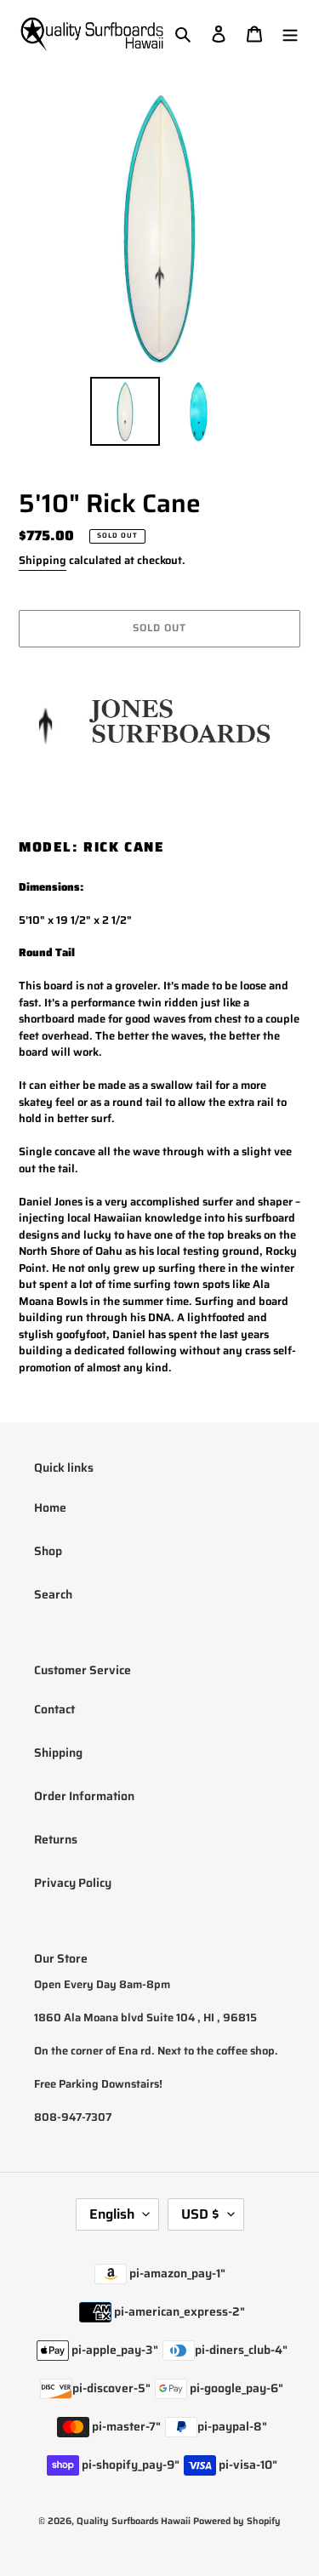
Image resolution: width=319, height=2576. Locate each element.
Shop (48, 1551)
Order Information (84, 1796)
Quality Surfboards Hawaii (134, 2521)
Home (50, 1507)
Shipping (43, 560)
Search (53, 1594)
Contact (54, 1709)
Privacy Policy (73, 1883)
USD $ (200, 2214)
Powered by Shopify (237, 2521)
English (112, 2214)
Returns (56, 1839)
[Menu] (290, 34)
